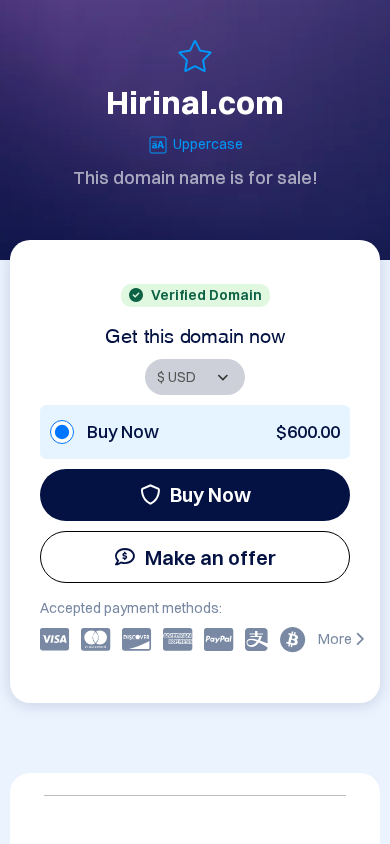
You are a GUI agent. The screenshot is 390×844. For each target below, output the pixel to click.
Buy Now (210, 494)
